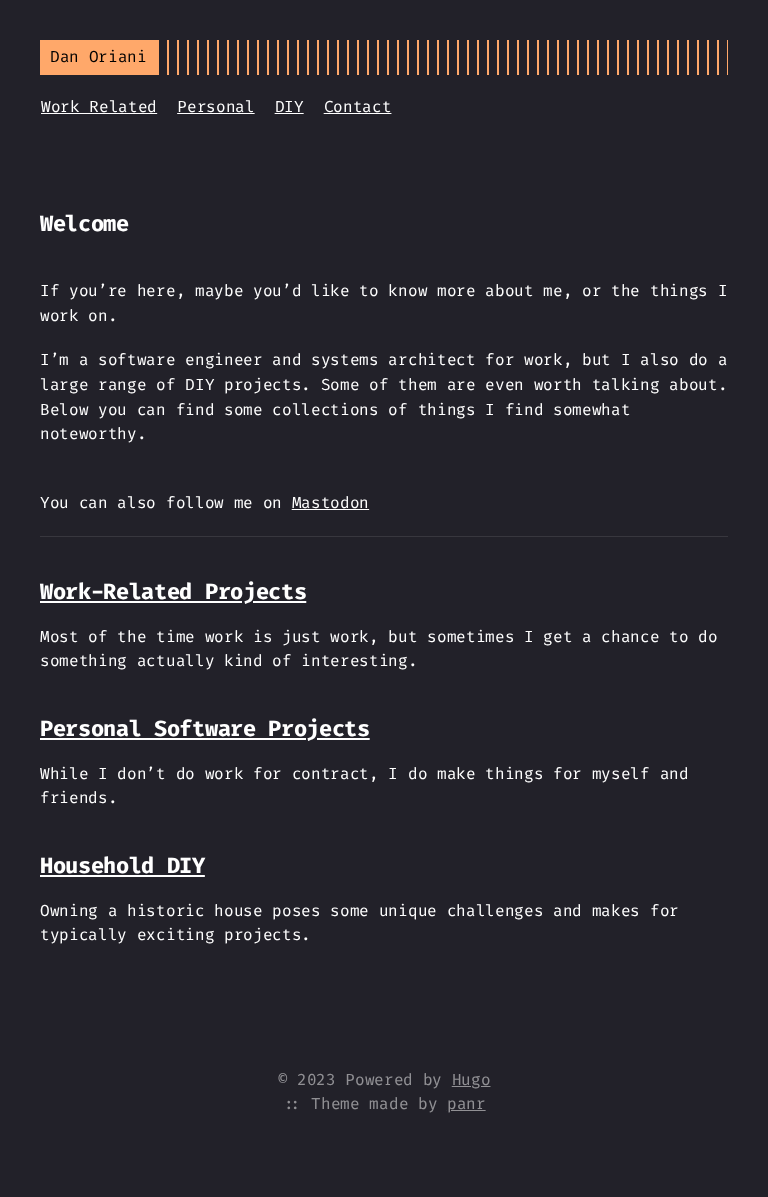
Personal (215, 106)
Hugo (471, 1079)
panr (466, 1103)
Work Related (99, 106)
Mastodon (330, 502)
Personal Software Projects (205, 728)
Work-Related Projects (173, 591)
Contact (358, 106)
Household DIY (122, 865)
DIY (289, 106)
